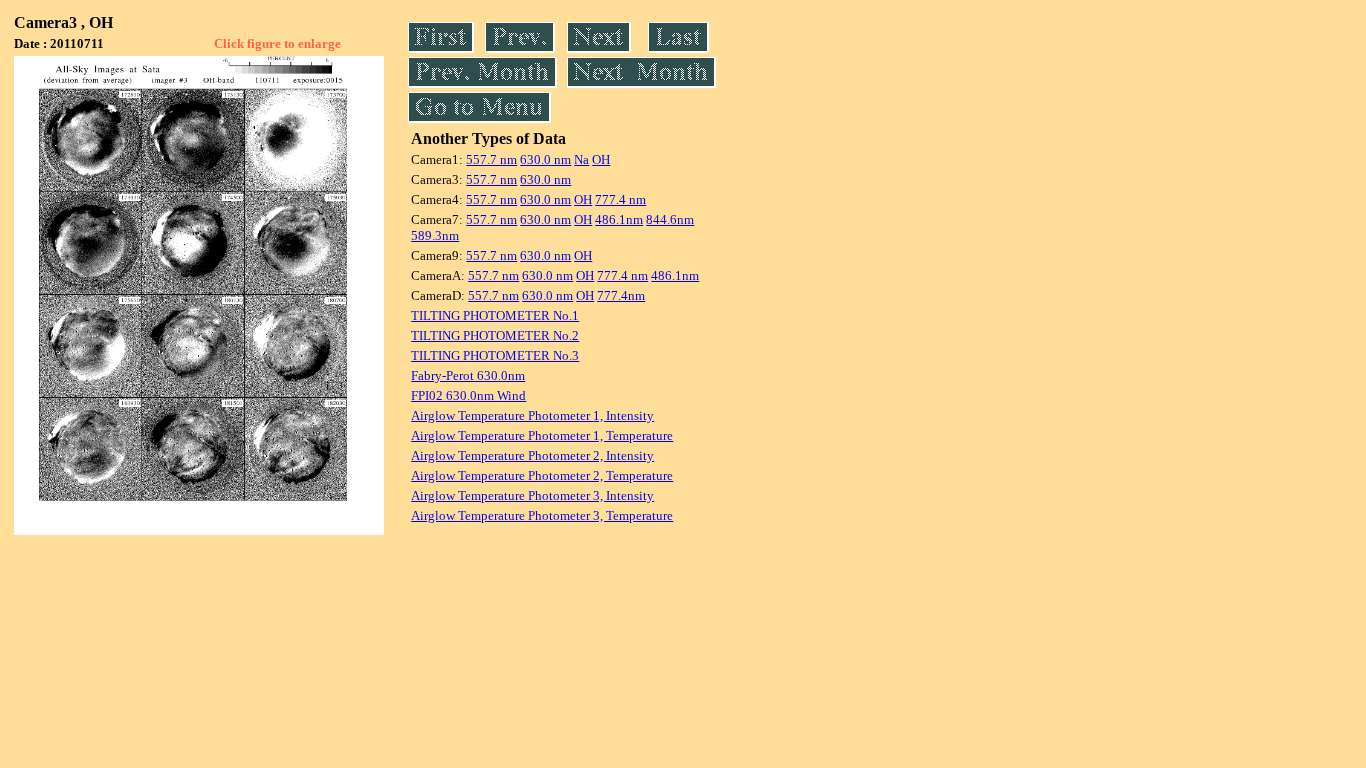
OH (601, 159)
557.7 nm (491, 159)
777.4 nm (620, 199)
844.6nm (670, 219)
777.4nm (621, 295)
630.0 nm (545, 159)
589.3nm (435, 235)
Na (581, 159)
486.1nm (619, 219)
